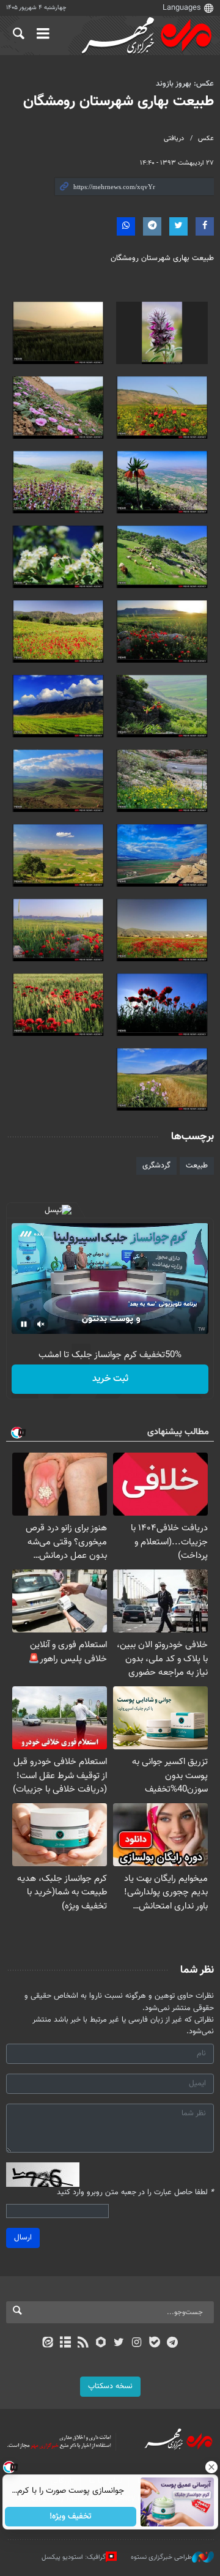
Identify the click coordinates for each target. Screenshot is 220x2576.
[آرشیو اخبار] (65, 2343)
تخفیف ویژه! (71, 2517)
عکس (206, 139)
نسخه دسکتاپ (110, 2386)
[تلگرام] (173, 2343)
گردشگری (156, 1166)
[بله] (154, 2343)
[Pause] (24, 1324)
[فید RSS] (83, 2343)
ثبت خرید (110, 1379)
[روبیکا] (101, 2343)
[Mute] (41, 1324)
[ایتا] (47, 2343)
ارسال (23, 2238)
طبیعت (197, 1166)
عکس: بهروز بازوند (185, 84)
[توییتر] (119, 2343)
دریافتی (174, 139)
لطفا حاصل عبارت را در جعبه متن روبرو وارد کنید (135, 2193)
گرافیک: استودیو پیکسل (74, 2557)
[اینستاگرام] (137, 2343)
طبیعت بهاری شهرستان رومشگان (119, 102)
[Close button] (211, 2467)
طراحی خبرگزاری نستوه (161, 2557)
